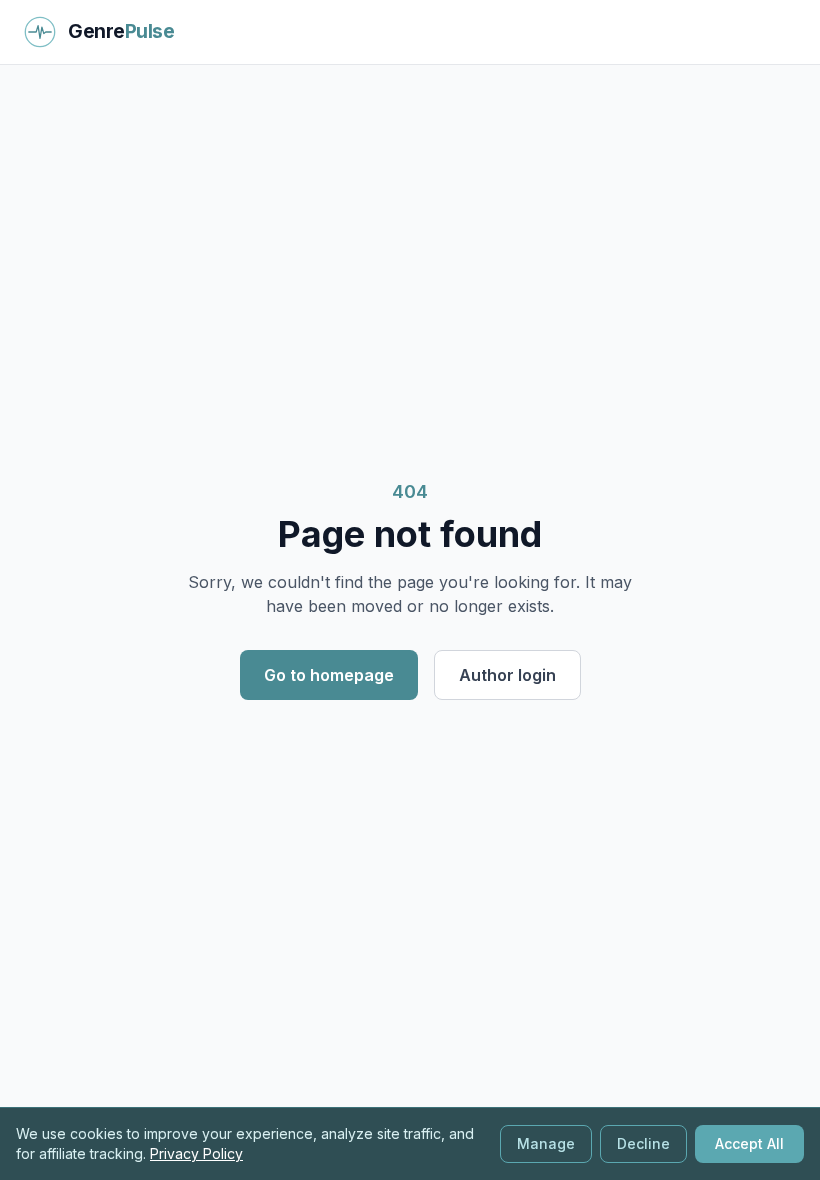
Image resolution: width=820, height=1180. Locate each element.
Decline (643, 1143)
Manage (546, 1143)
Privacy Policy (196, 1153)
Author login (507, 675)
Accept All (749, 1143)
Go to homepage (329, 675)
